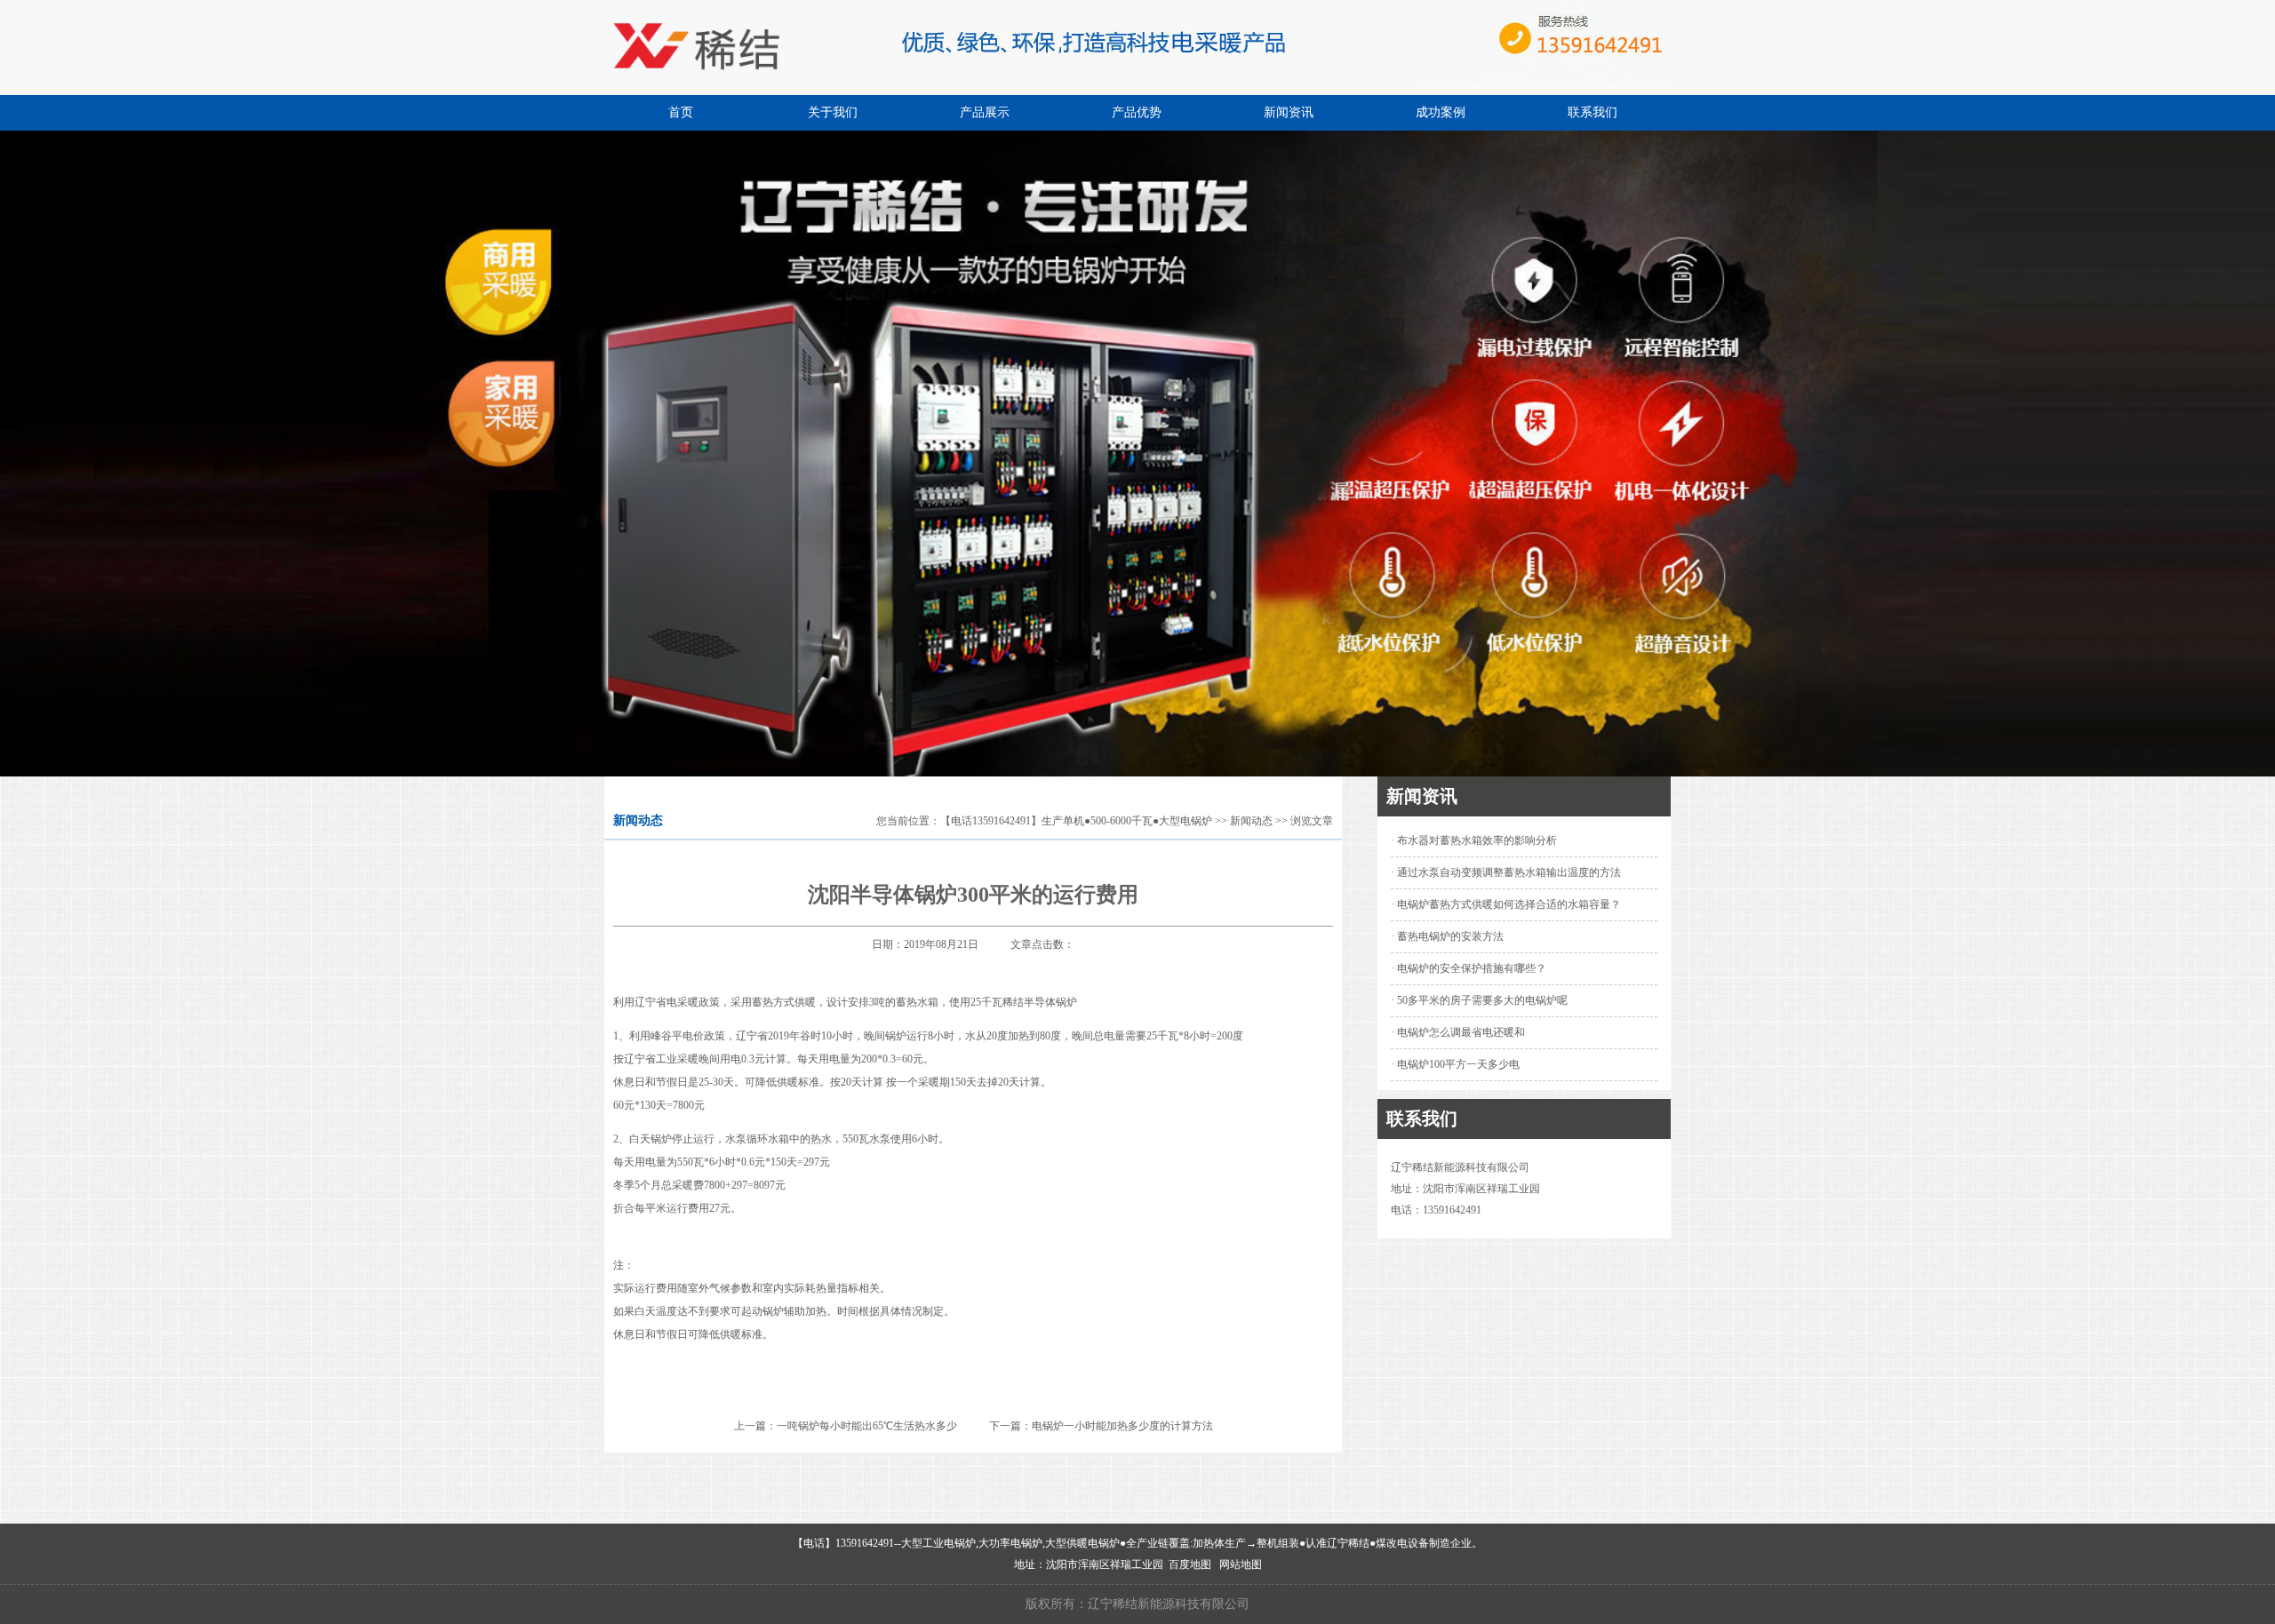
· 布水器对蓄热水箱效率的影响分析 (1474, 840)
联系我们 (1592, 112)
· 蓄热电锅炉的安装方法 (1447, 936)
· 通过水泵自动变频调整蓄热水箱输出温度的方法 (1506, 872)
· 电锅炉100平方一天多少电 (1455, 1064)
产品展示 (985, 112)
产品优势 (1137, 112)
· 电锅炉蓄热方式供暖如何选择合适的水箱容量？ (1506, 904)
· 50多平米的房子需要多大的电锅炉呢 (1479, 1000)
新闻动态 (1251, 821)
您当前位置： (908, 821)
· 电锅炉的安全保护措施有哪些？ (1469, 968)
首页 (681, 112)
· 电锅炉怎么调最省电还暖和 (1458, 1032)
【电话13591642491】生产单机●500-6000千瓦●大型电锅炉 (1076, 821)
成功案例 (1441, 112)
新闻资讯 (1289, 112)
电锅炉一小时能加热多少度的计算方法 (1122, 1426)
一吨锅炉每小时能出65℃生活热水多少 (867, 1426)
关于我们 (833, 112)
